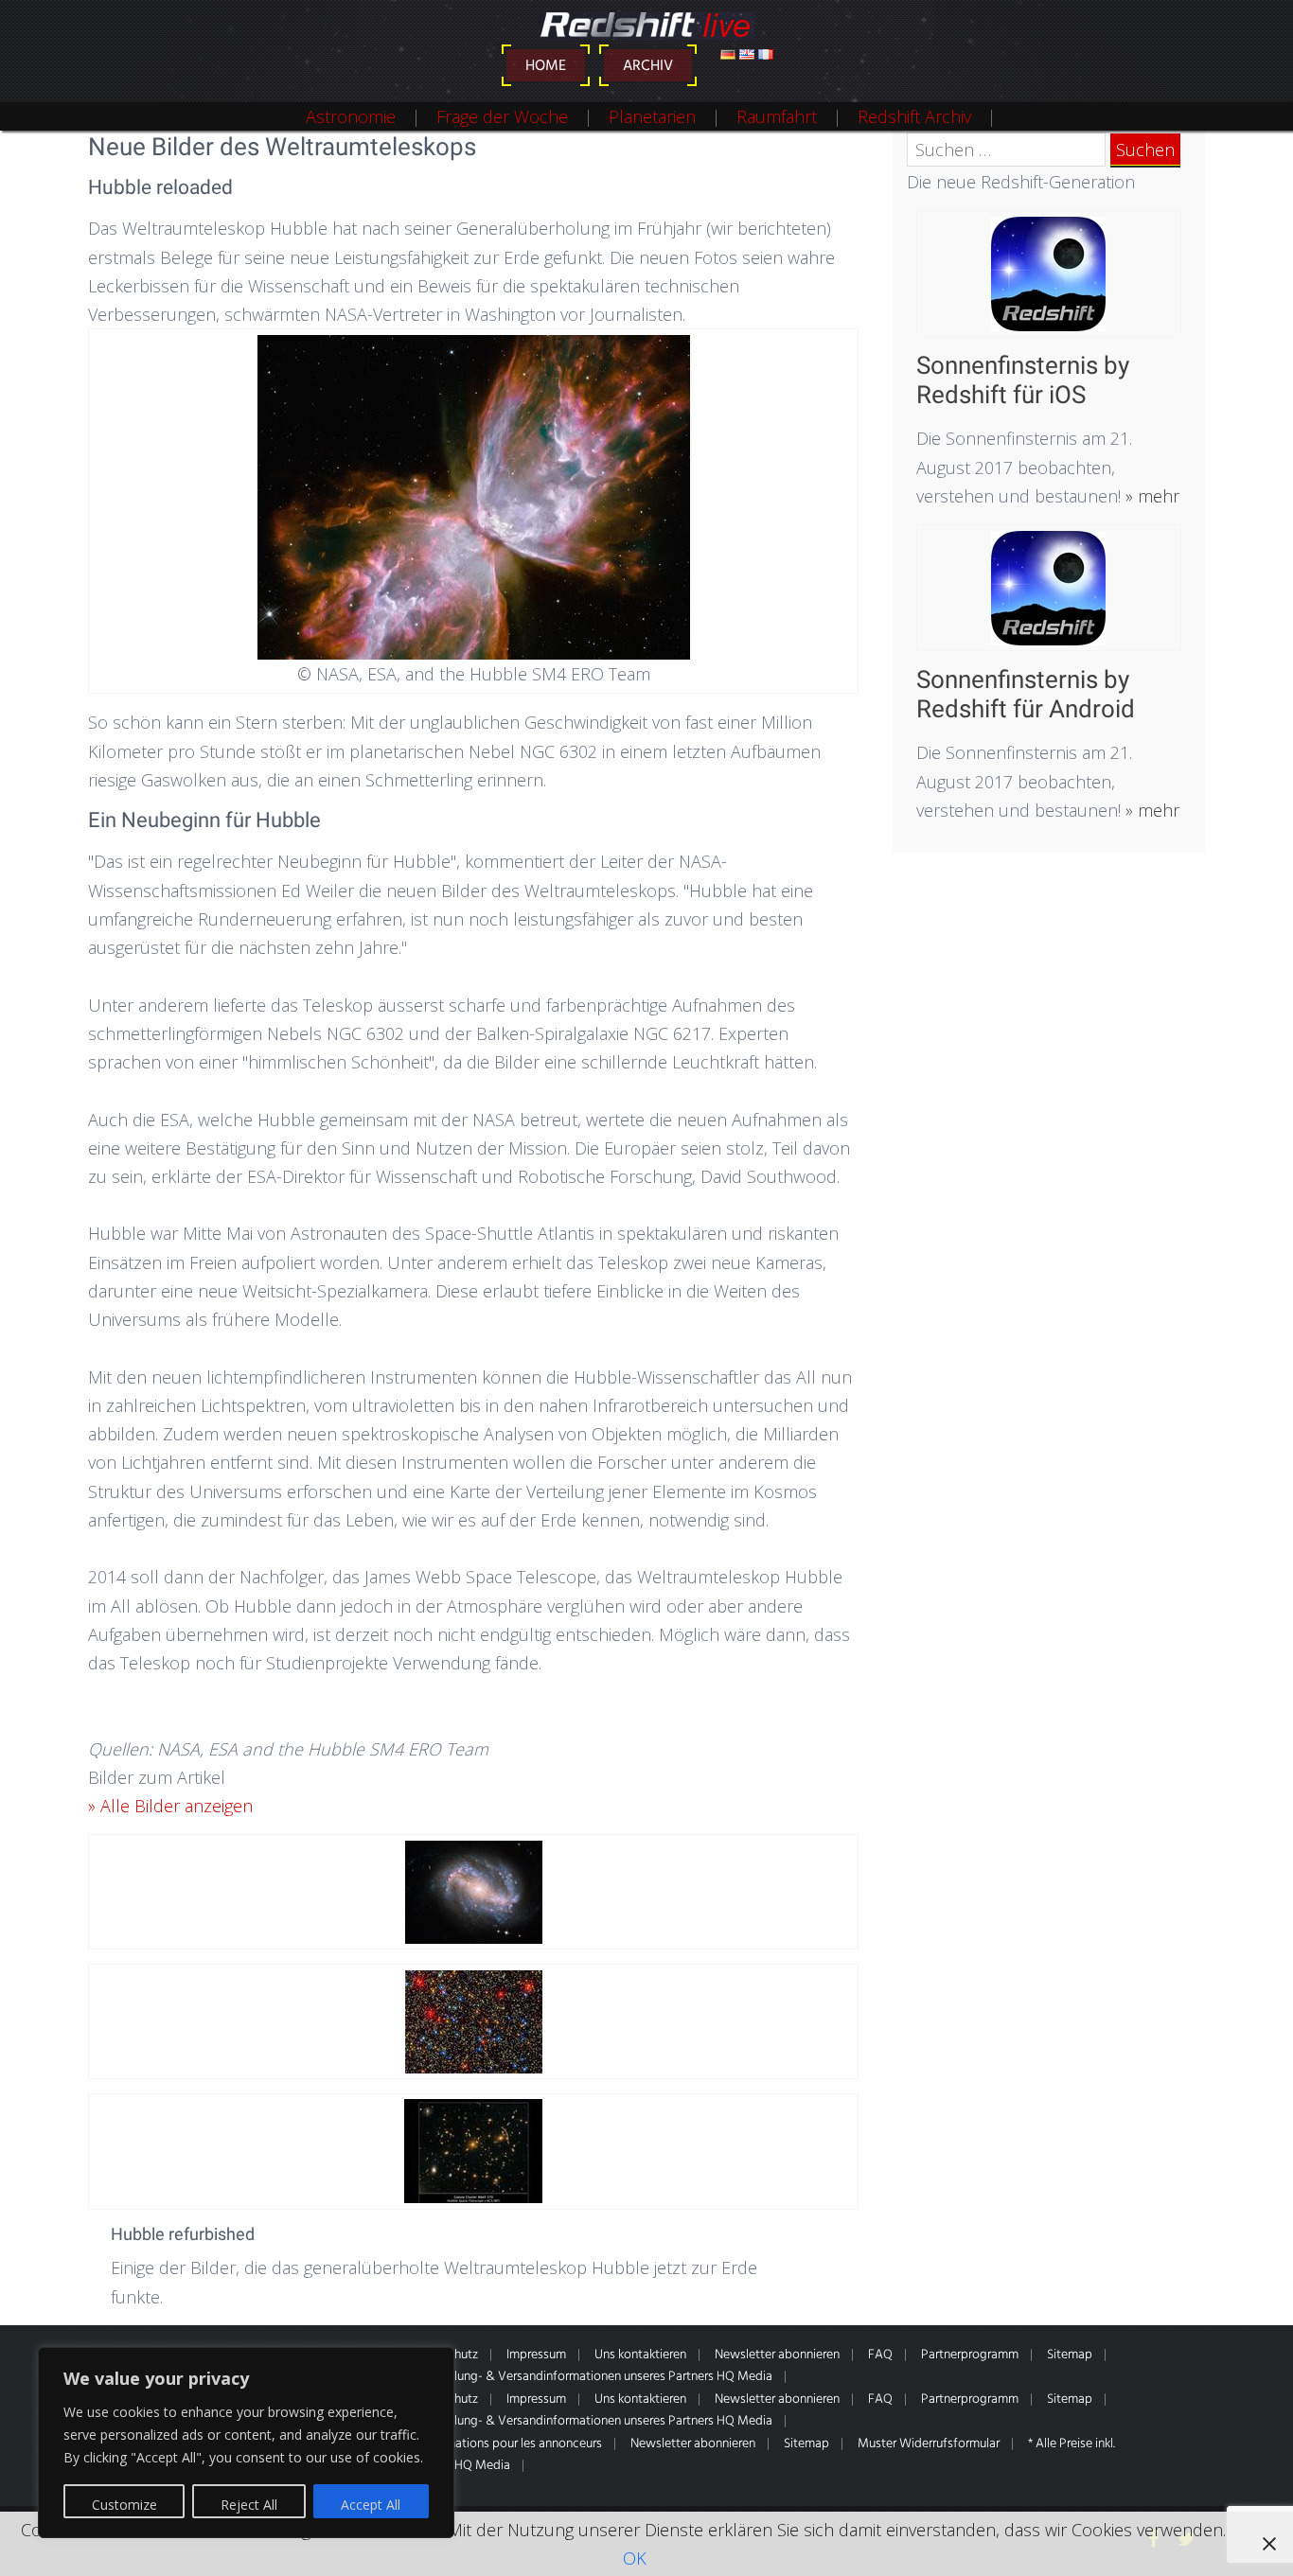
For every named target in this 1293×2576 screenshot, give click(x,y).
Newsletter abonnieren (777, 2355)
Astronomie (351, 116)
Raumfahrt (777, 116)
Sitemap (1070, 2355)
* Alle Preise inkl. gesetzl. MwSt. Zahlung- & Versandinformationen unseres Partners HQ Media (517, 2377)
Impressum (536, 2355)
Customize (124, 2505)
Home (546, 66)
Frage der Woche (502, 116)
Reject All (249, 2505)
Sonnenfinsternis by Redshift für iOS (1023, 380)
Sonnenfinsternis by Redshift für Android (1026, 694)
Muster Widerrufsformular (929, 2444)
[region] (246, 2443)
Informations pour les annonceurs (511, 2444)
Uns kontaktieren (640, 2355)
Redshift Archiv (914, 116)
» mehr (1150, 496)
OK (635, 2558)
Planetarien (652, 116)
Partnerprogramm (970, 2355)
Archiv (648, 66)
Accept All (371, 2505)
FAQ (880, 2355)
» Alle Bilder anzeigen (170, 1806)
